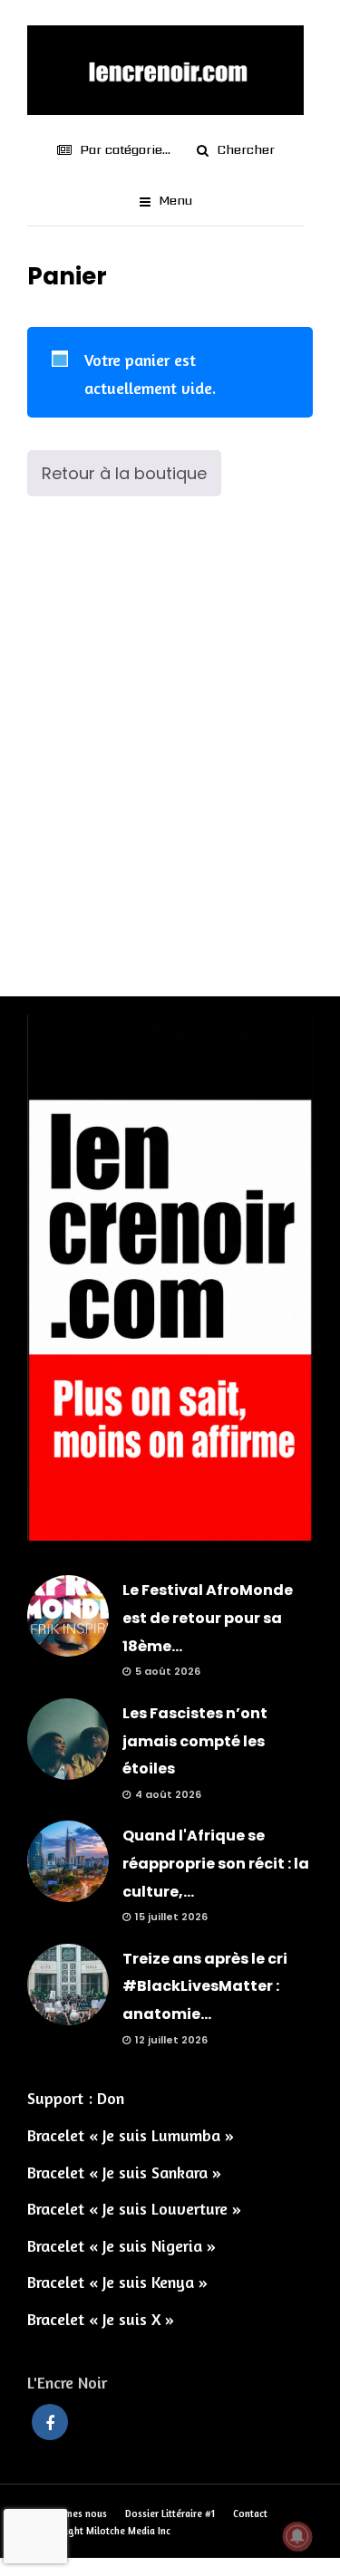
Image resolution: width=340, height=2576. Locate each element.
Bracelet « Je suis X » (101, 2319)
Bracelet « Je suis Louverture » (134, 2208)
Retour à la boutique (124, 473)
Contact (250, 2514)
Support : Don (76, 2098)
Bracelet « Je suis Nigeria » (121, 2245)
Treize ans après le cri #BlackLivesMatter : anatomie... (205, 1986)
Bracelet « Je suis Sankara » (124, 2172)
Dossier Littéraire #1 (170, 2514)
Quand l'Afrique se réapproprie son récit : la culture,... (216, 1863)
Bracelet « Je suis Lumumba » (131, 2135)
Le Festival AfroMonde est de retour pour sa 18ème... (208, 1618)
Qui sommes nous (67, 2514)
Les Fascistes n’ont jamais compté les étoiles (195, 1741)
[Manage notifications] (297, 2536)
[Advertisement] (170, 762)
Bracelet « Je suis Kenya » (117, 2282)
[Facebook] (50, 2422)
